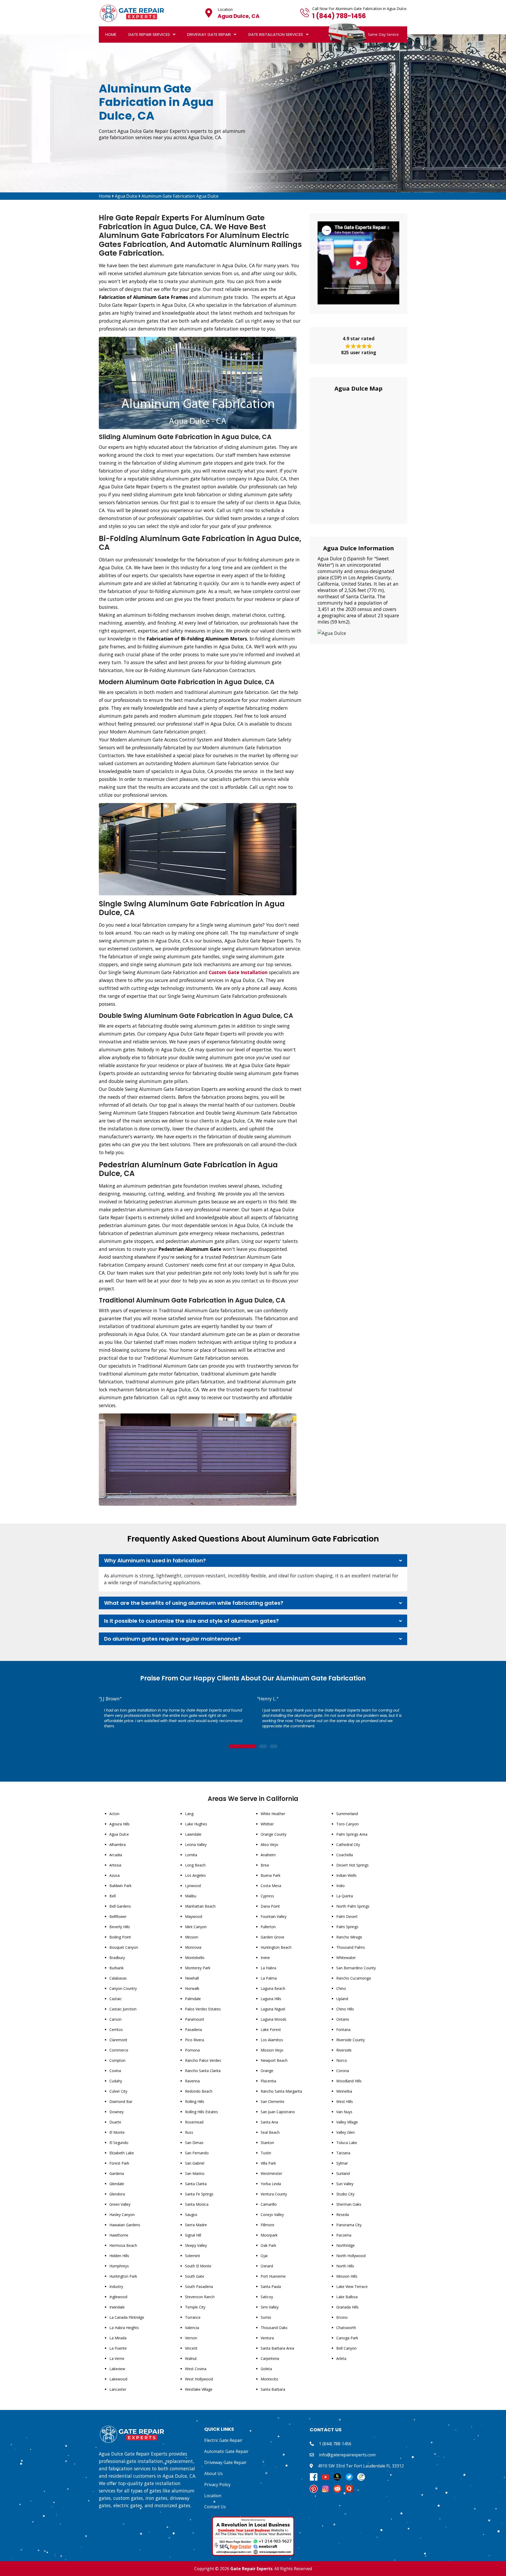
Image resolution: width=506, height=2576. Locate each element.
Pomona (192, 2050)
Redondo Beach (199, 2091)
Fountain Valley (274, 1916)
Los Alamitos (272, 2040)
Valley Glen (346, 2132)
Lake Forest (271, 2030)
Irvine (265, 1958)
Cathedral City (348, 1844)
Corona (343, 2071)
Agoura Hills (120, 1824)
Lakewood (118, 2379)
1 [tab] (242, 1747)
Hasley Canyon (122, 2215)
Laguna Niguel (273, 2009)
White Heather (273, 1814)
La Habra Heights (124, 2328)
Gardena (117, 2173)
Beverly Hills (120, 1927)
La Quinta (345, 1896)
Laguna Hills (271, 1999)
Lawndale (193, 1834)
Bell (113, 1896)
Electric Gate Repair (223, 2440)
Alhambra (118, 1844)
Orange (267, 2071)
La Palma (269, 1978)
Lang (189, 1814)
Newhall (192, 1978)
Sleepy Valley (196, 2245)
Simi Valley (270, 2307)
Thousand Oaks (274, 2328)
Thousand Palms (351, 1947)
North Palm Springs (353, 1906)
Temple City (195, 2307)
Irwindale (117, 2307)
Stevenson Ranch (200, 2297)
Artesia (115, 1865)
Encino (342, 2317)
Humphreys (119, 2266)
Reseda (343, 2215)
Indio (340, 1886)
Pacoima (344, 2235)
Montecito (269, 2379)
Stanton (267, 2143)
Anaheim (268, 1855)
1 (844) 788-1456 (339, 16)
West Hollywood (199, 2379)
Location (213, 2496)
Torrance (193, 2317)
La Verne (117, 2358)
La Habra (268, 1968)
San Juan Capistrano (278, 2112)
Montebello (195, 1958)
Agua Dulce (126, 196)
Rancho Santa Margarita (281, 2091)
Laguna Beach (273, 1988)
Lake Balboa (347, 2297)
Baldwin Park (120, 1886)
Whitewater (346, 1958)
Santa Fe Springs (199, 2194)
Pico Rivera (194, 2040)
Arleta (341, 2358)
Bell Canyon (346, 2348)
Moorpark (269, 2235)
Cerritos (116, 2030)
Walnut (191, 2358)
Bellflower (118, 1916)
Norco (342, 2060)
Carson (115, 2019)
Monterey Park (198, 1968)
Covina (115, 2071)
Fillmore (267, 2225)
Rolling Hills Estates (201, 2112)
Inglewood (118, 2297)
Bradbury (117, 1958)
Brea (265, 1865)
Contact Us (215, 2507)
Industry (116, 2286)
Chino (341, 1988)
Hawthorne (119, 2235)
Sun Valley (345, 2184)
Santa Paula (271, 2286)
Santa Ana (269, 2122)
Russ (189, 2132)
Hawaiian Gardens (125, 2225)
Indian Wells (346, 1875)
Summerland (347, 1814)
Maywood (194, 1916)
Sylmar (342, 2163)
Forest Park (119, 2163)
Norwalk (192, 1988)
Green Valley (120, 2204)
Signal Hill (193, 2235)
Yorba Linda (271, 2184)
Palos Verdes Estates (203, 2009)
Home (111, 34)
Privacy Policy (217, 2485)
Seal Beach (270, 2132)
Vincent (191, 2348)
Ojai (264, 2256)
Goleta (266, 2369)
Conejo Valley (272, 2215)
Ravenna (192, 2081)
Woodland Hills (349, 2081)
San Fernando (197, 2153)
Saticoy (267, 2297)
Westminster (271, 2173)
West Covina (196, 2369)
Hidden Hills (119, 2256)
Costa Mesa (271, 1886)
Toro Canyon (347, 1824)
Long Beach (195, 1865)
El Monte (117, 2132)
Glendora (117, 2194)
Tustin (266, 2153)
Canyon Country (123, 1988)
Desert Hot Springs (352, 1865)
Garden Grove (273, 1937)
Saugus (191, 2215)
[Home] (132, 13)
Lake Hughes (196, 1824)
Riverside (344, 2050)
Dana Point (270, 1906)
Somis (266, 2317)
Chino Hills (345, 2009)
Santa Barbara (273, 2389)
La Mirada (118, 2338)
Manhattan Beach (200, 1906)
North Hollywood (351, 2256)
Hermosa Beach (123, 2245)
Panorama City (349, 2225)
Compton (117, 2060)
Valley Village (347, 2122)
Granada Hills (347, 2307)
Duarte (115, 2122)
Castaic (116, 1999)
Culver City (118, 2091)
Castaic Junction (123, 2009)
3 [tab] (274, 1747)
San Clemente (273, 2101)
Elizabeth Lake (122, 2153)
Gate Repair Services (149, 34)
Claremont (118, 2040)
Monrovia (193, 1947)
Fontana (343, 2030)
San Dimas (194, 2143)
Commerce (119, 2050)
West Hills (345, 2101)
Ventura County (274, 2194)
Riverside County (351, 2040)
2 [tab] (263, 1747)
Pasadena (193, 2030)
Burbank (116, 1968)
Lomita (191, 1855)
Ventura (267, 2338)
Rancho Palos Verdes (203, 2060)
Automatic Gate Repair (226, 2451)
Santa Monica (197, 2204)
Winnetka (344, 2091)
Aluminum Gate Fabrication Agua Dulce (180, 196)
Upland (342, 1999)
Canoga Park (347, 2338)
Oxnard (267, 2266)
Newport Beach (274, 2060)
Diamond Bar (121, 2101)
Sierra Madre (196, 2225)
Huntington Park (123, 2276)
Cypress (267, 1896)
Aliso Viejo (269, 1844)
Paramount (195, 2019)
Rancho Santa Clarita (203, 2071)
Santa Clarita (196, 2184)
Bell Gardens (120, 1906)
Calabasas (118, 1978)
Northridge (346, 2245)
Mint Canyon (196, 1927)
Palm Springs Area (352, 1834)
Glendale (117, 2184)
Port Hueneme (273, 2276)
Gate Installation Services (276, 34)
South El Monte (198, 2266)
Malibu (191, 1896)
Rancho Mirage (349, 1937)
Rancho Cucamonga (354, 1978)
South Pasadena (199, 2286)
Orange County (274, 1834)
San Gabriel (195, 2163)
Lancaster (118, 2389)
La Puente (118, 2348)
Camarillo (269, 2204)
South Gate (195, 2276)
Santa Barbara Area (277, 2348)
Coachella (345, 1855)
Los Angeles (195, 1875)
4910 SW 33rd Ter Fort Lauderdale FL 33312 (361, 2466)
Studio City (345, 2194)
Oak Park (268, 2245)
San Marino (195, 2173)
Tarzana (343, 2153)
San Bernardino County (356, 1968)
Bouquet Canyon (124, 1947)
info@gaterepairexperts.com (347, 2455)
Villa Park (268, 2163)
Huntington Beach (276, 1947)
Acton (114, 1814)
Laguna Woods (274, 2019)
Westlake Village (199, 2389)
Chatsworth (346, 2328)
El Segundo (119, 2143)
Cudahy (116, 2081)
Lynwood (193, 1886)
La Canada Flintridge (127, 2317)
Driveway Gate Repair (209, 34)
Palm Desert (347, 1916)
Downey (116, 2112)
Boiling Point (120, 1937)
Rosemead (194, 2122)
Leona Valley (196, 1844)
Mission (192, 1937)
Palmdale (193, 1999)
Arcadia (116, 1855)
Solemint (193, 2256)
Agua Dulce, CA (239, 16)
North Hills (345, 2266)
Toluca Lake (347, 2143)
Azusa (115, 1875)
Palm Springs (347, 1927)
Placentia (268, 2081)
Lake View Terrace (352, 2286)
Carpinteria (270, 2358)
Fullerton (268, 1927)
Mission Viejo (272, 2050)
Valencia (192, 2328)
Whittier (267, 1824)
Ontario (343, 2019)
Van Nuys (344, 2112)
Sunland (343, 2173)
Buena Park (271, 1875)
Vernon (191, 2338)
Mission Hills (347, 2276)
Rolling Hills (195, 2101)
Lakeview (117, 2369)
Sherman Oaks (349, 2204)
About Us (213, 2473)
